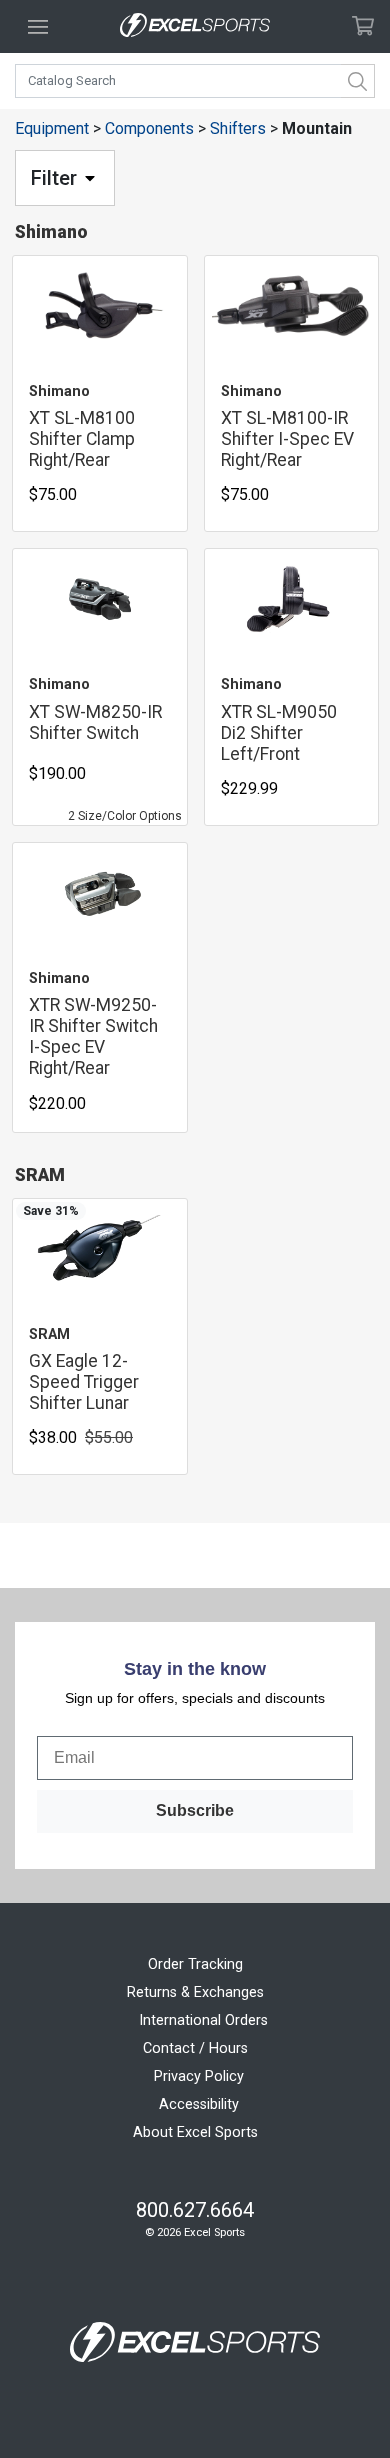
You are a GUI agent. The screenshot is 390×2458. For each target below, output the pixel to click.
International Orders (203, 2020)
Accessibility (199, 2104)
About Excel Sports (195, 2132)
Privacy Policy (199, 2076)
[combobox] (195, 81)
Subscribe (195, 1810)
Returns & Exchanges (195, 1992)
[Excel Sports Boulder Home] (195, 26)
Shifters (238, 128)
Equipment (52, 128)
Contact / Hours (195, 2048)
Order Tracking (195, 1964)
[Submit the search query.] (358, 81)
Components (149, 128)
